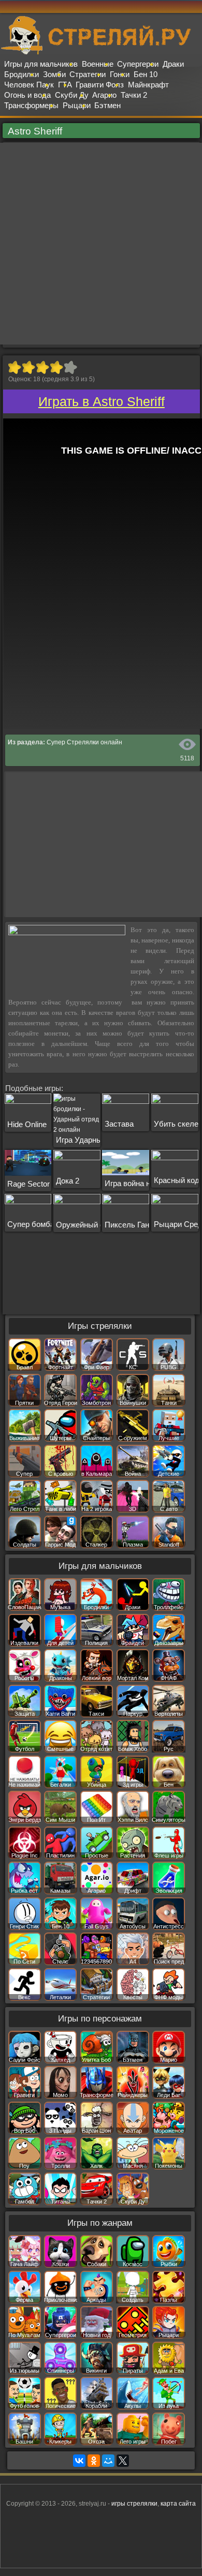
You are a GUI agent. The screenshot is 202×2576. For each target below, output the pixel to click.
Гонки (120, 74)
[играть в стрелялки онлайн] (101, 52)
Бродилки (21, 74)
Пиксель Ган (127, 1225)
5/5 (70, 367)
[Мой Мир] (108, 2461)
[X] (123, 2461)
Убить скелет (178, 1124)
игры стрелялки (134, 2504)
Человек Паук (29, 85)
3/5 (42, 367)
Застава (119, 1124)
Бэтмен (107, 105)
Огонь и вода (27, 95)
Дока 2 (68, 1181)
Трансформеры (31, 105)
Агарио (104, 95)
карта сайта (178, 2504)
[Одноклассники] (94, 2461)
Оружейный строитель (96, 1225)
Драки (173, 64)
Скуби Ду (72, 95)
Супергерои (138, 64)
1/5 (14, 367)
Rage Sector (28, 1184)
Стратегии (88, 74)
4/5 (56, 367)
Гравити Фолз (100, 85)
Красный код (177, 1180)
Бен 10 (146, 74)
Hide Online (27, 1124)
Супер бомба (31, 1224)
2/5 (28, 367)
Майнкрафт (148, 85)
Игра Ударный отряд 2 (96, 1140)
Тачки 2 (134, 95)
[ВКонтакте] (79, 2461)
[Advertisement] (101, 244)
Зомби (54, 74)
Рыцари (77, 105)
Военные (98, 64)
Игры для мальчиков (41, 64)
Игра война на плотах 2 (146, 1183)
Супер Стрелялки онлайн (84, 742)
